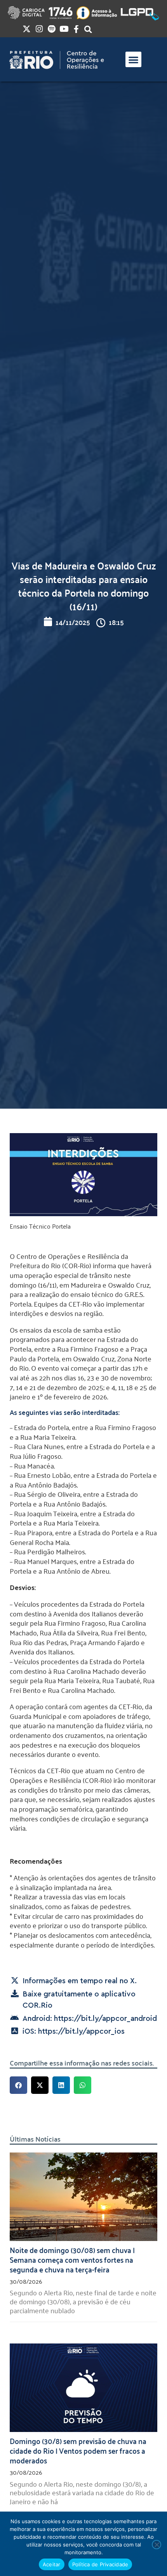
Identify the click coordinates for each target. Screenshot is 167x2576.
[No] (157, 2545)
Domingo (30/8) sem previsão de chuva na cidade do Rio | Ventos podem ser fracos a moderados (78, 2450)
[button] (133, 60)
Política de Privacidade (100, 2564)
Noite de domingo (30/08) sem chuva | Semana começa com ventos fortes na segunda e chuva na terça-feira (72, 2259)
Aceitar (52, 2564)
